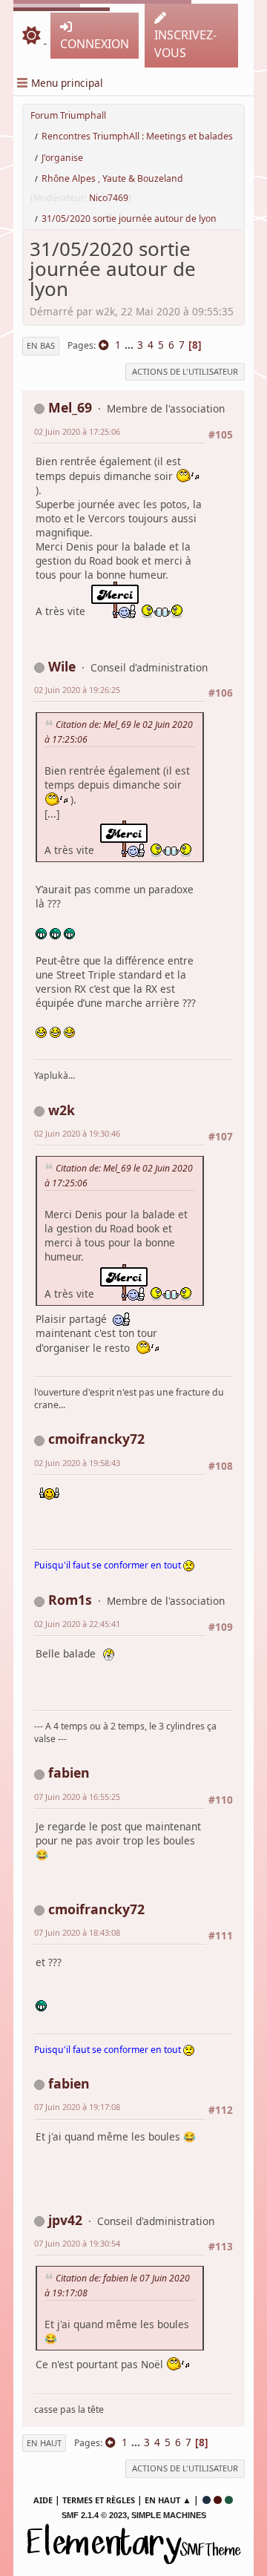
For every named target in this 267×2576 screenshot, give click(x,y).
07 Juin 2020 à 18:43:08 (77, 1932)
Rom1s (70, 1600)
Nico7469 (109, 198)
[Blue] (207, 2500)
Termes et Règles (99, 2500)
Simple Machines (169, 2515)
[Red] (218, 2500)
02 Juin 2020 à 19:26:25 (77, 690)
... (131, 345)
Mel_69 (70, 407)
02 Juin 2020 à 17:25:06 (77, 431)
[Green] (229, 2500)
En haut (44, 2443)
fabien (69, 1772)
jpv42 (65, 2220)
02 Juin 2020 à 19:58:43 (77, 1463)
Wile (62, 666)
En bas (41, 345)
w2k (62, 1110)
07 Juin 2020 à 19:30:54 (77, 2243)
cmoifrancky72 (96, 1439)
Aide (43, 2500)
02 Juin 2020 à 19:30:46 (77, 1133)
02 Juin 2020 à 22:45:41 (77, 1624)
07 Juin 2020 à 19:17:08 (77, 2107)
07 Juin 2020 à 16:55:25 (77, 1797)
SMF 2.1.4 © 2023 (94, 2515)
